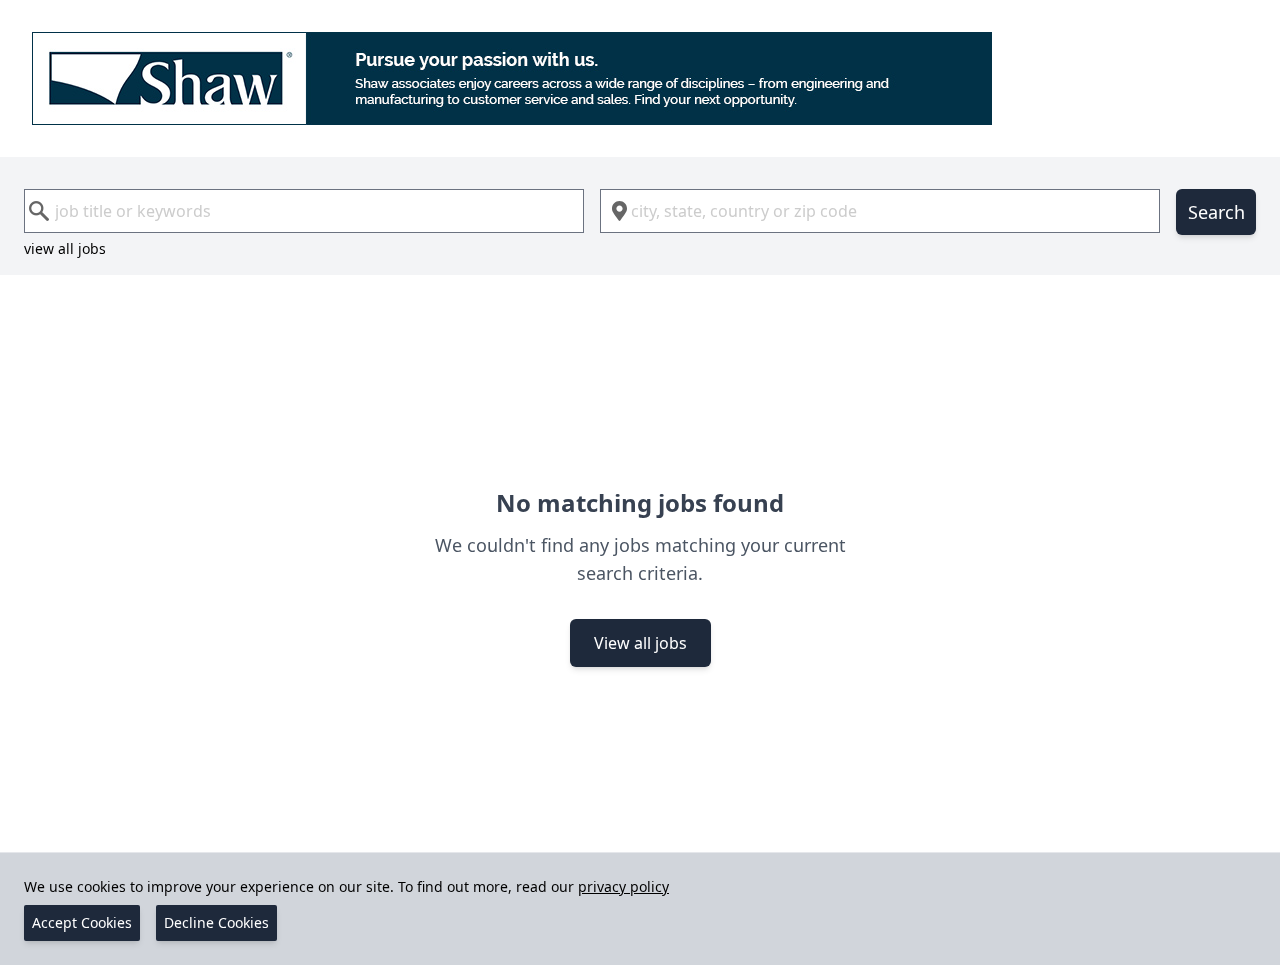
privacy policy (623, 886)
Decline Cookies (216, 922)
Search (1216, 212)
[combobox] (304, 211)
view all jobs (65, 248)
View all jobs (640, 643)
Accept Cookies (82, 922)
